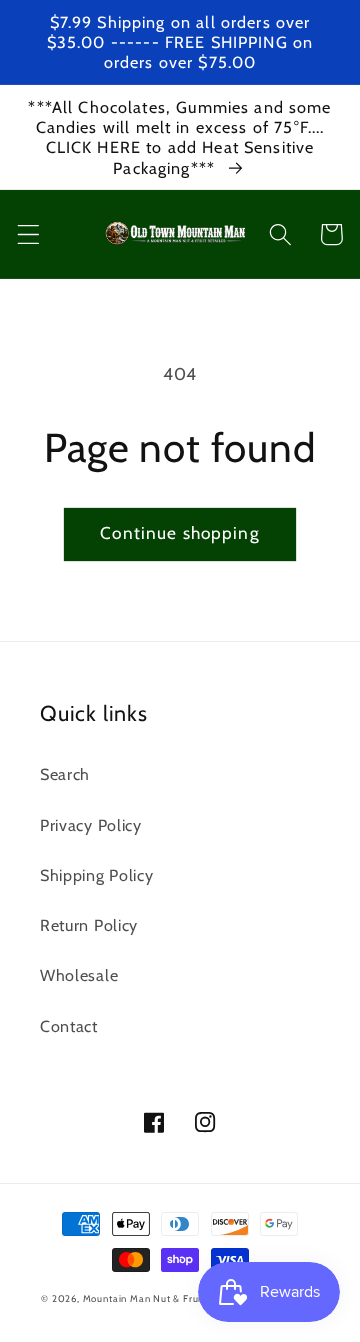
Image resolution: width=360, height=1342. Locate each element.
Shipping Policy (96, 875)
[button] (28, 234)
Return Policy (89, 925)
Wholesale (79, 975)
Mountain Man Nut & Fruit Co (152, 1298)
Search (65, 774)
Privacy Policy (91, 825)
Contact (69, 1026)
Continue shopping (180, 532)
